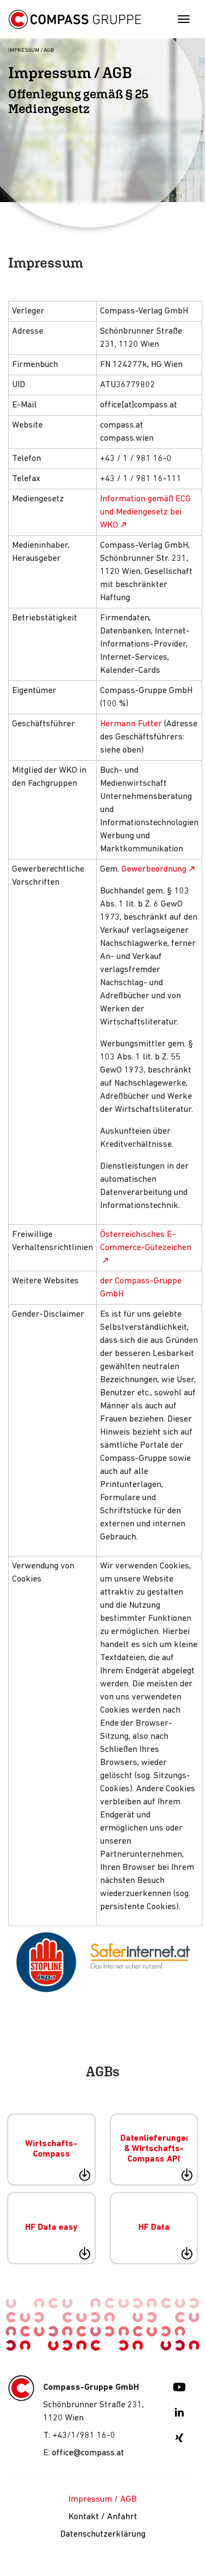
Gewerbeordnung (154, 869)
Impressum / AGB (102, 2500)
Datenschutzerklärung (103, 2534)
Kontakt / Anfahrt (103, 2517)
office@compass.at (88, 2453)
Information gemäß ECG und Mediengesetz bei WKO (145, 512)
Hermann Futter (131, 724)
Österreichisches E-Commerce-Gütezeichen (146, 1241)
